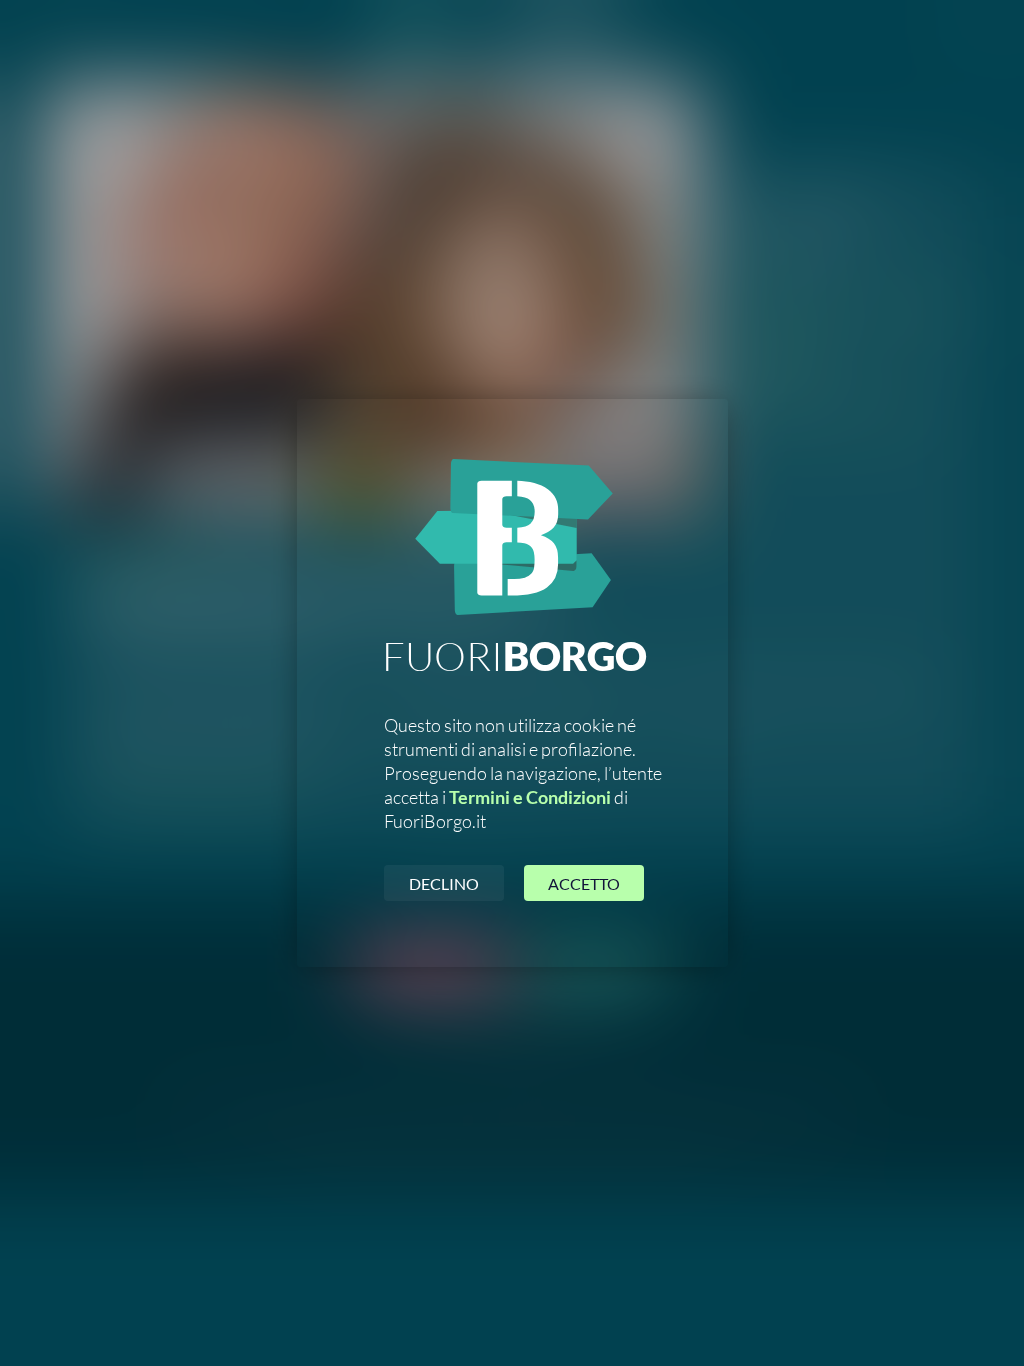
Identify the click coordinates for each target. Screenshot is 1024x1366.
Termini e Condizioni (530, 797)
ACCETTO (584, 883)
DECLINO (444, 883)
